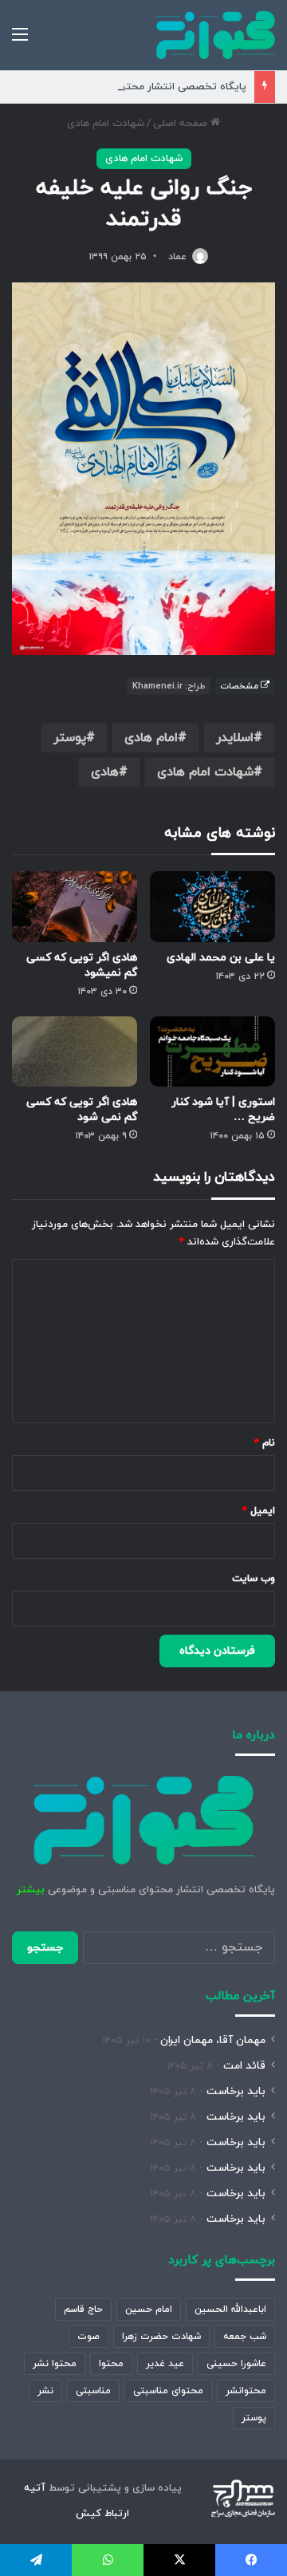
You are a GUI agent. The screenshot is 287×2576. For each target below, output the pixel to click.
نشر (45, 2391)
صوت (88, 2337)
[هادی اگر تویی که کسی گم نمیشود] (75, 907)
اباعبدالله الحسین (230, 2310)
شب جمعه (245, 2337)
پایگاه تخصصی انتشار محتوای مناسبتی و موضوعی (133, 87)
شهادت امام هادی (106, 124)
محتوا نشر (55, 2364)
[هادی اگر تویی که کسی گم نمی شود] (75, 1052)
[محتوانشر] (216, 35)
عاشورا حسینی (236, 2364)
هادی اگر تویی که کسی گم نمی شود (82, 1110)
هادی (105, 772)
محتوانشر (246, 2391)
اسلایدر (235, 738)
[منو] (20, 41)
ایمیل (259, 1511)
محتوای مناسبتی (168, 2391)
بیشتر (31, 1890)
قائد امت (244, 2066)
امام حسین (149, 2310)
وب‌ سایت (254, 1579)
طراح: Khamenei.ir (169, 686)
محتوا (111, 2364)
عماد (177, 257)
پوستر (70, 738)
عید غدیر (165, 2364)
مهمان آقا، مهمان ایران (213, 2040)
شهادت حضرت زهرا (161, 2337)
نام (265, 1443)
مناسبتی (93, 2391)
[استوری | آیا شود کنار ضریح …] (212, 1052)
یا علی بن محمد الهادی (221, 958)
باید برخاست (236, 2091)
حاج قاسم (83, 2310)
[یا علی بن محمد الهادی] (212, 907)
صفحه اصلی (182, 124)
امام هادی (151, 738)
